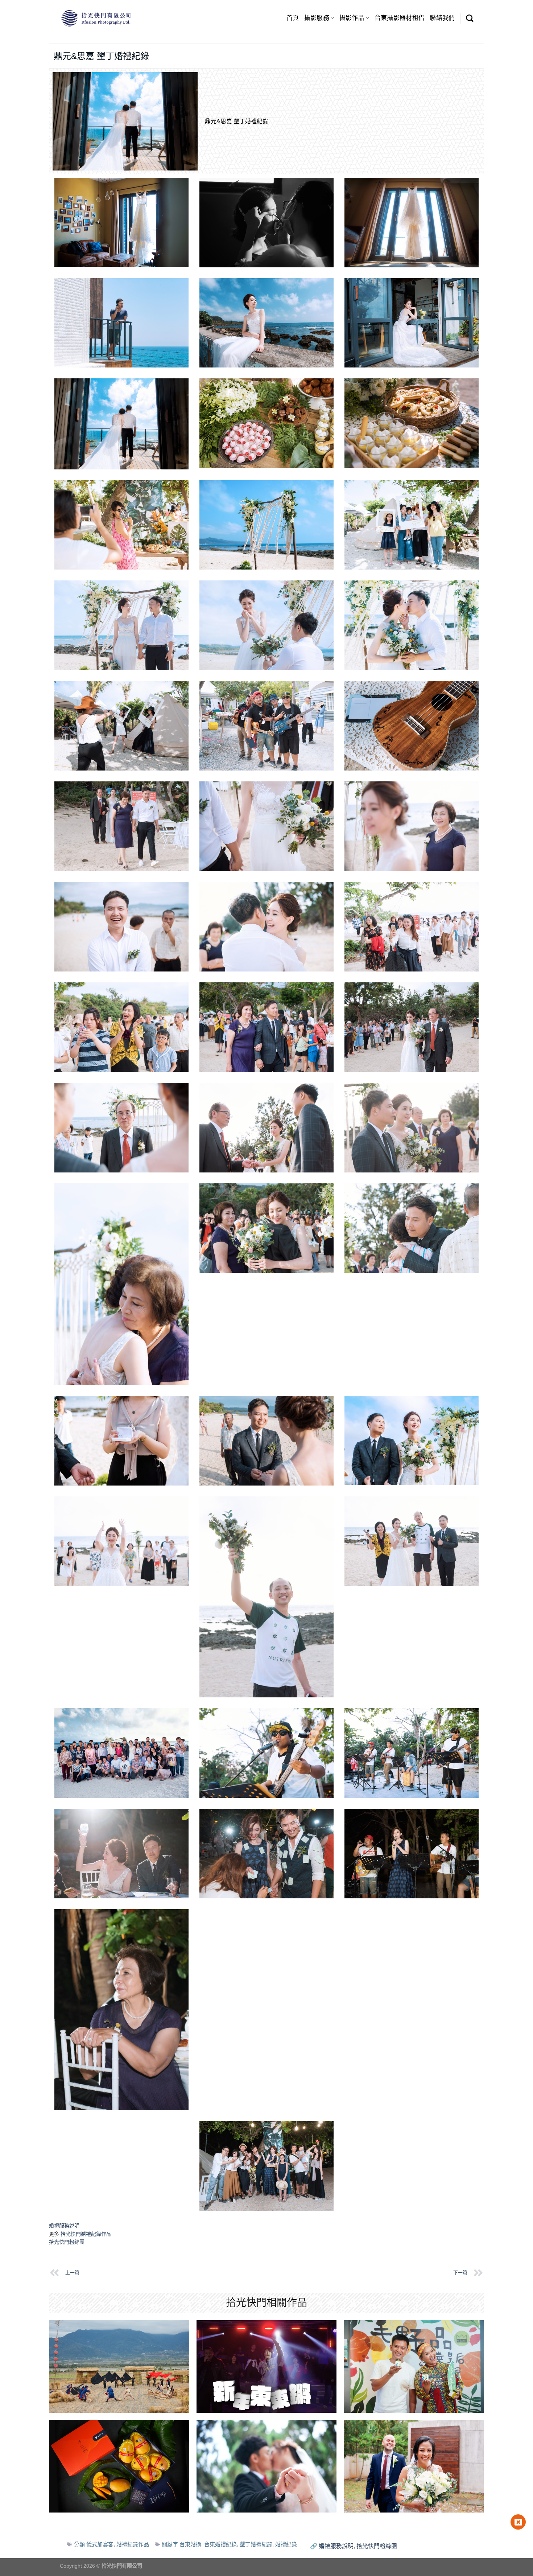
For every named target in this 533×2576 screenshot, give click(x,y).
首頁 (293, 18)
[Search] (470, 18)
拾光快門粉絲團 (67, 2242)
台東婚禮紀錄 (220, 2544)
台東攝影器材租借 (400, 18)
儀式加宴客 (100, 2544)
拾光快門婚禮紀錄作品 (86, 2234)
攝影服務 (317, 18)
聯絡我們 (442, 18)
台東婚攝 (190, 2544)
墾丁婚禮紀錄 (256, 2544)
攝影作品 (352, 18)
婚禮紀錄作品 (133, 2544)
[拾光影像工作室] (96, 18)
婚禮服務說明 (64, 2226)
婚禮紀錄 (286, 2544)
